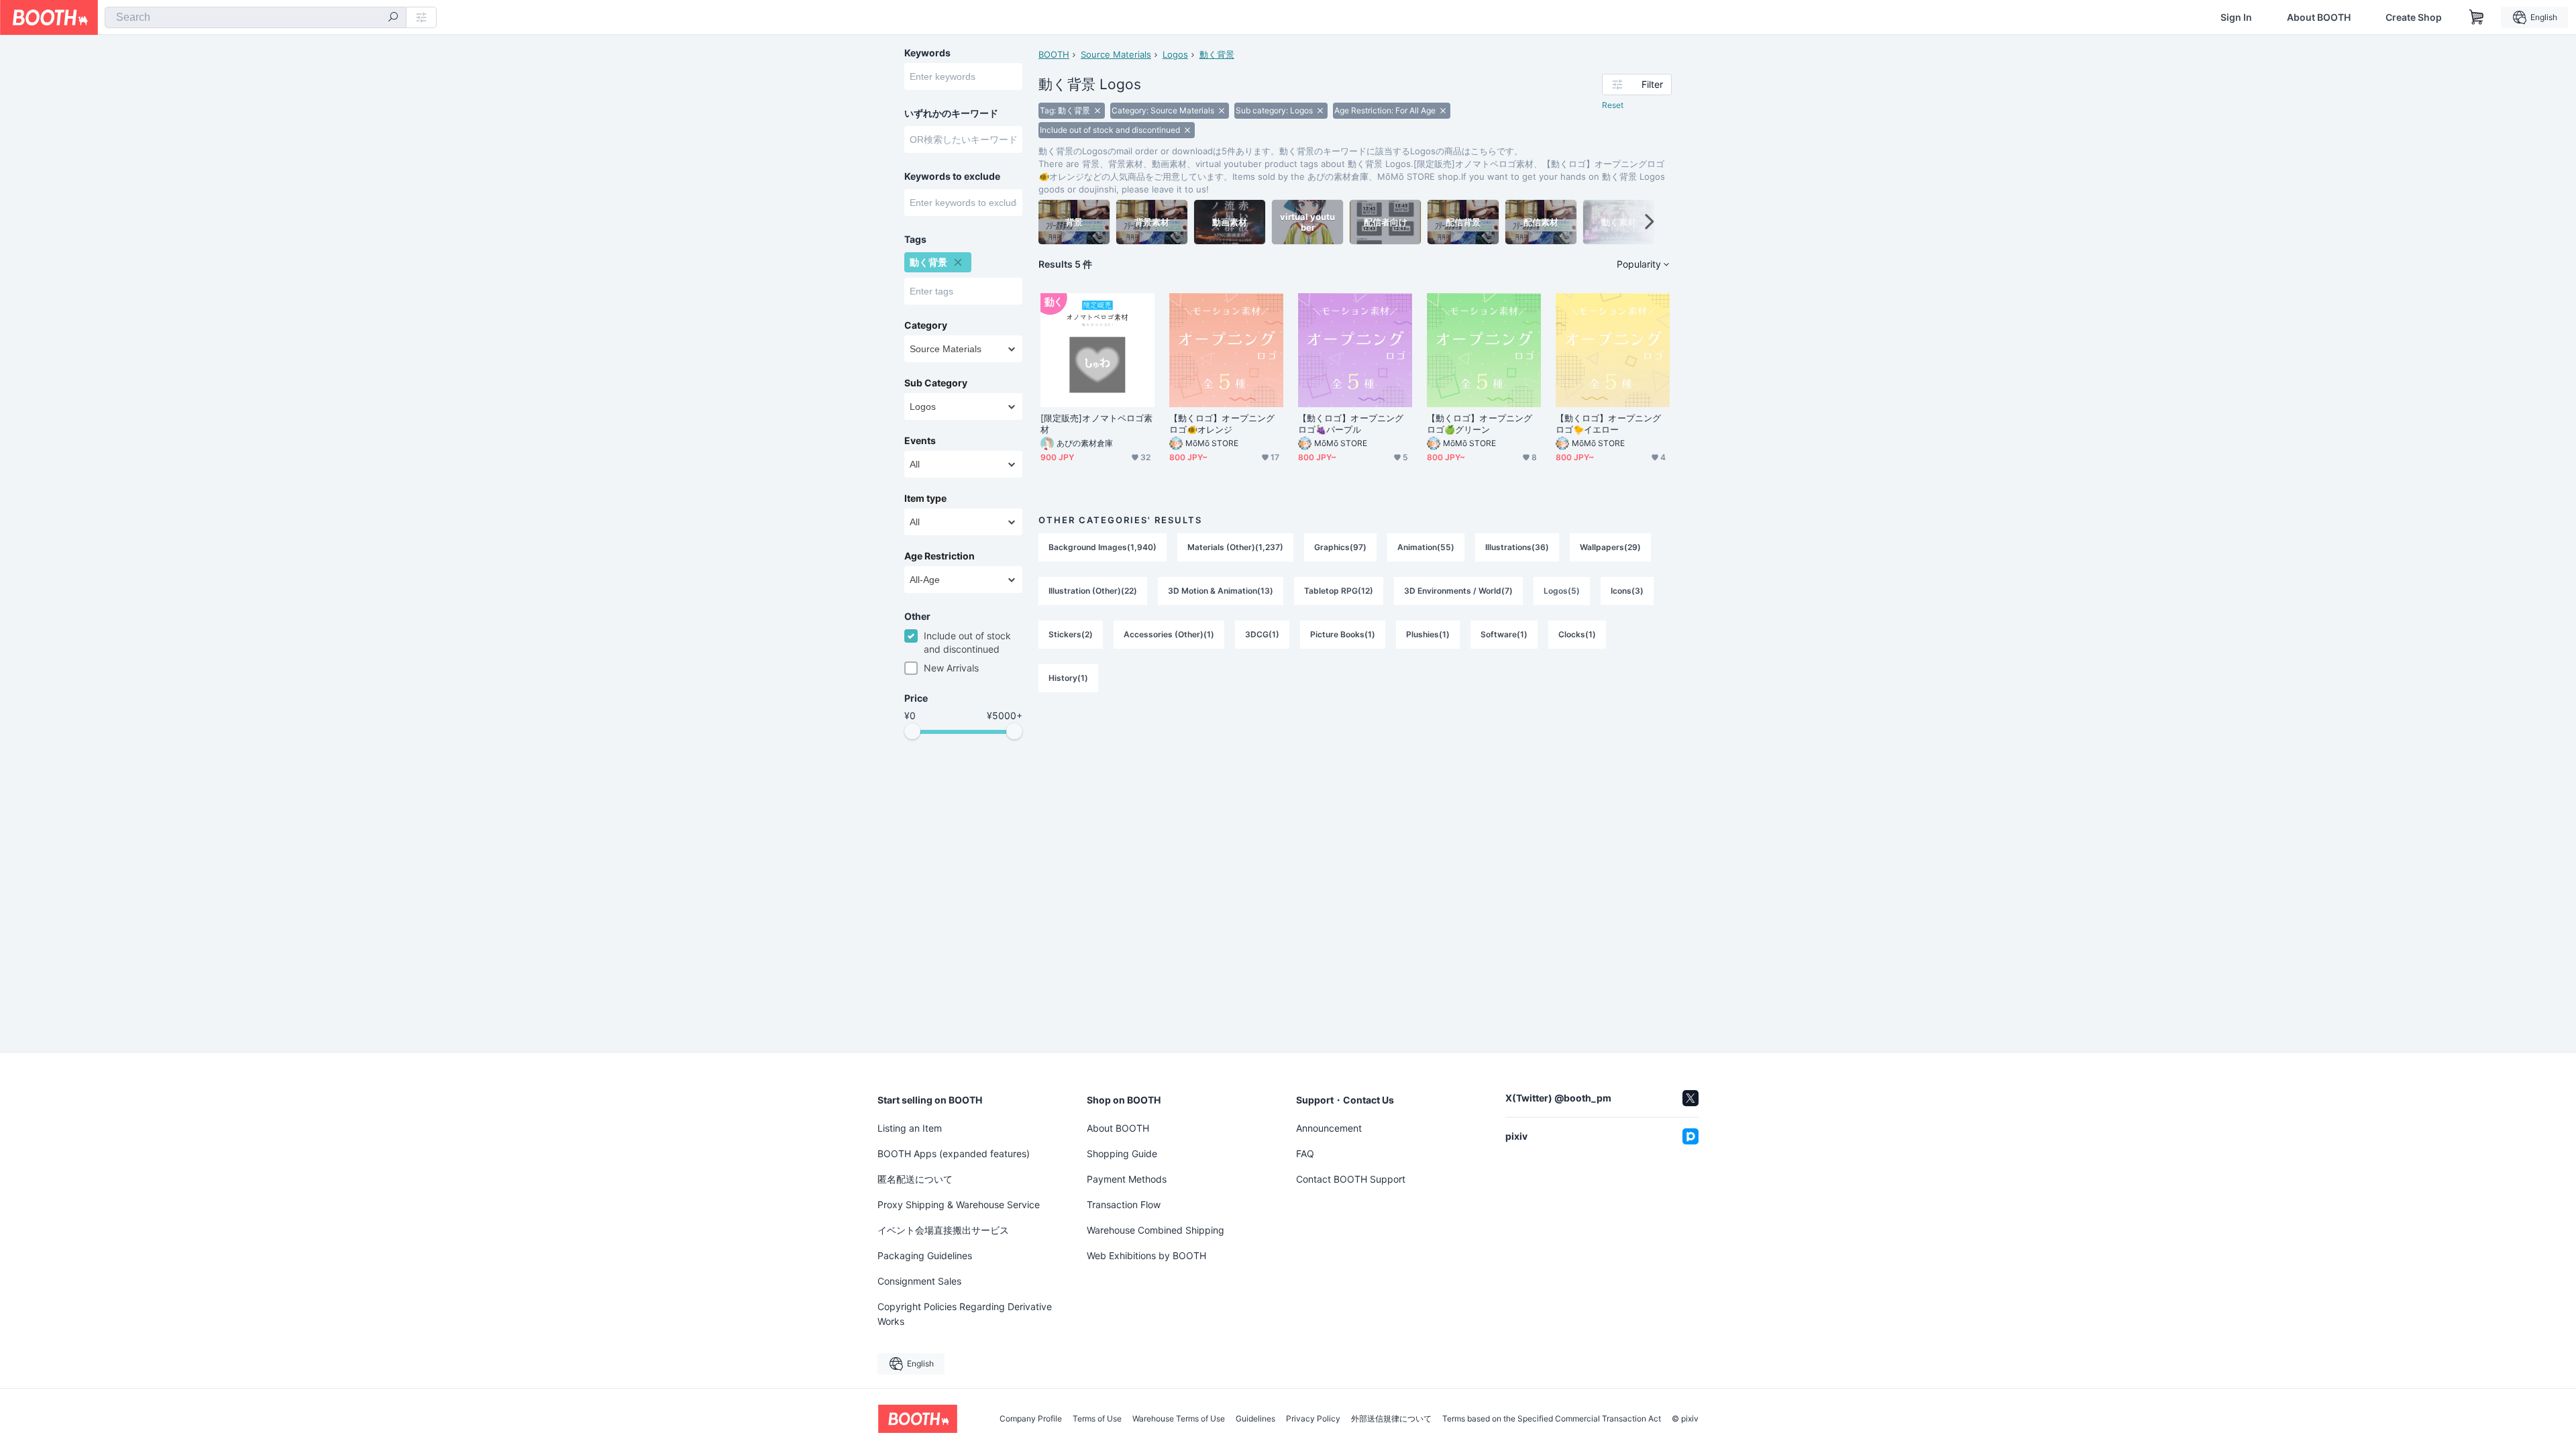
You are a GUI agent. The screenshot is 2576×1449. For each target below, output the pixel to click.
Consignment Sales (919, 1281)
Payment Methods (1127, 1179)
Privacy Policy (1313, 1419)
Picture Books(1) (1343, 634)
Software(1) (1504, 634)
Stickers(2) (1071, 634)
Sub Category (936, 383)
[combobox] (256, 17)
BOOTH (1054, 54)
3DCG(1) (1262, 634)
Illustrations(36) (1517, 547)
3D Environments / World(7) (1458, 591)
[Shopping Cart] (2477, 17)
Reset (1613, 105)
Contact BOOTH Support (1351, 1179)
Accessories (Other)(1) (1169, 634)
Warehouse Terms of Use (1179, 1419)
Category (926, 325)
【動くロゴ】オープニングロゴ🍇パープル (1351, 424)
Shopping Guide (1122, 1153)
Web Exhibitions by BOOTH (1146, 1255)
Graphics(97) (1340, 547)
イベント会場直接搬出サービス (943, 1230)
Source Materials (1116, 54)
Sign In (2236, 17)
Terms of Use (1097, 1419)
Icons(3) (1627, 591)
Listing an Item (910, 1128)
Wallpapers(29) (1610, 547)
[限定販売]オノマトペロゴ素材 (1096, 424)
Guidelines (1255, 1419)
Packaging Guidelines (925, 1255)
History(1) (1068, 678)
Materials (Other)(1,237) (1235, 547)
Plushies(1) (1428, 634)
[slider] (912, 731)
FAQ (1305, 1153)
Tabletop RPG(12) (1339, 591)
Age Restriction (940, 556)
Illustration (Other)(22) (1093, 591)
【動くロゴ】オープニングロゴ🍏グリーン (1480, 424)
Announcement (1329, 1128)
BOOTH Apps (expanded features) (954, 1153)
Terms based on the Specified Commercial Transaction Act (1552, 1419)
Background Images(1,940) (1103, 547)
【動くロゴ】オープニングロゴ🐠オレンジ (1222, 424)
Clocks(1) (1577, 634)
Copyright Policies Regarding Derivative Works (965, 1314)
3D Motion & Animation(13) (1221, 591)
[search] (393, 18)
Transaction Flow (1124, 1204)
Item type (925, 498)
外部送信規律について (1391, 1419)
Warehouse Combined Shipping (1156, 1230)
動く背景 (1217, 54)
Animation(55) (1426, 547)
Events (920, 441)
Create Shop (2414, 17)
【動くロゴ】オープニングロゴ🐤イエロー (1608, 424)
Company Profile (1031, 1419)
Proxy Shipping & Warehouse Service (959, 1204)
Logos (1175, 54)
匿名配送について (915, 1179)
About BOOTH (2319, 17)
